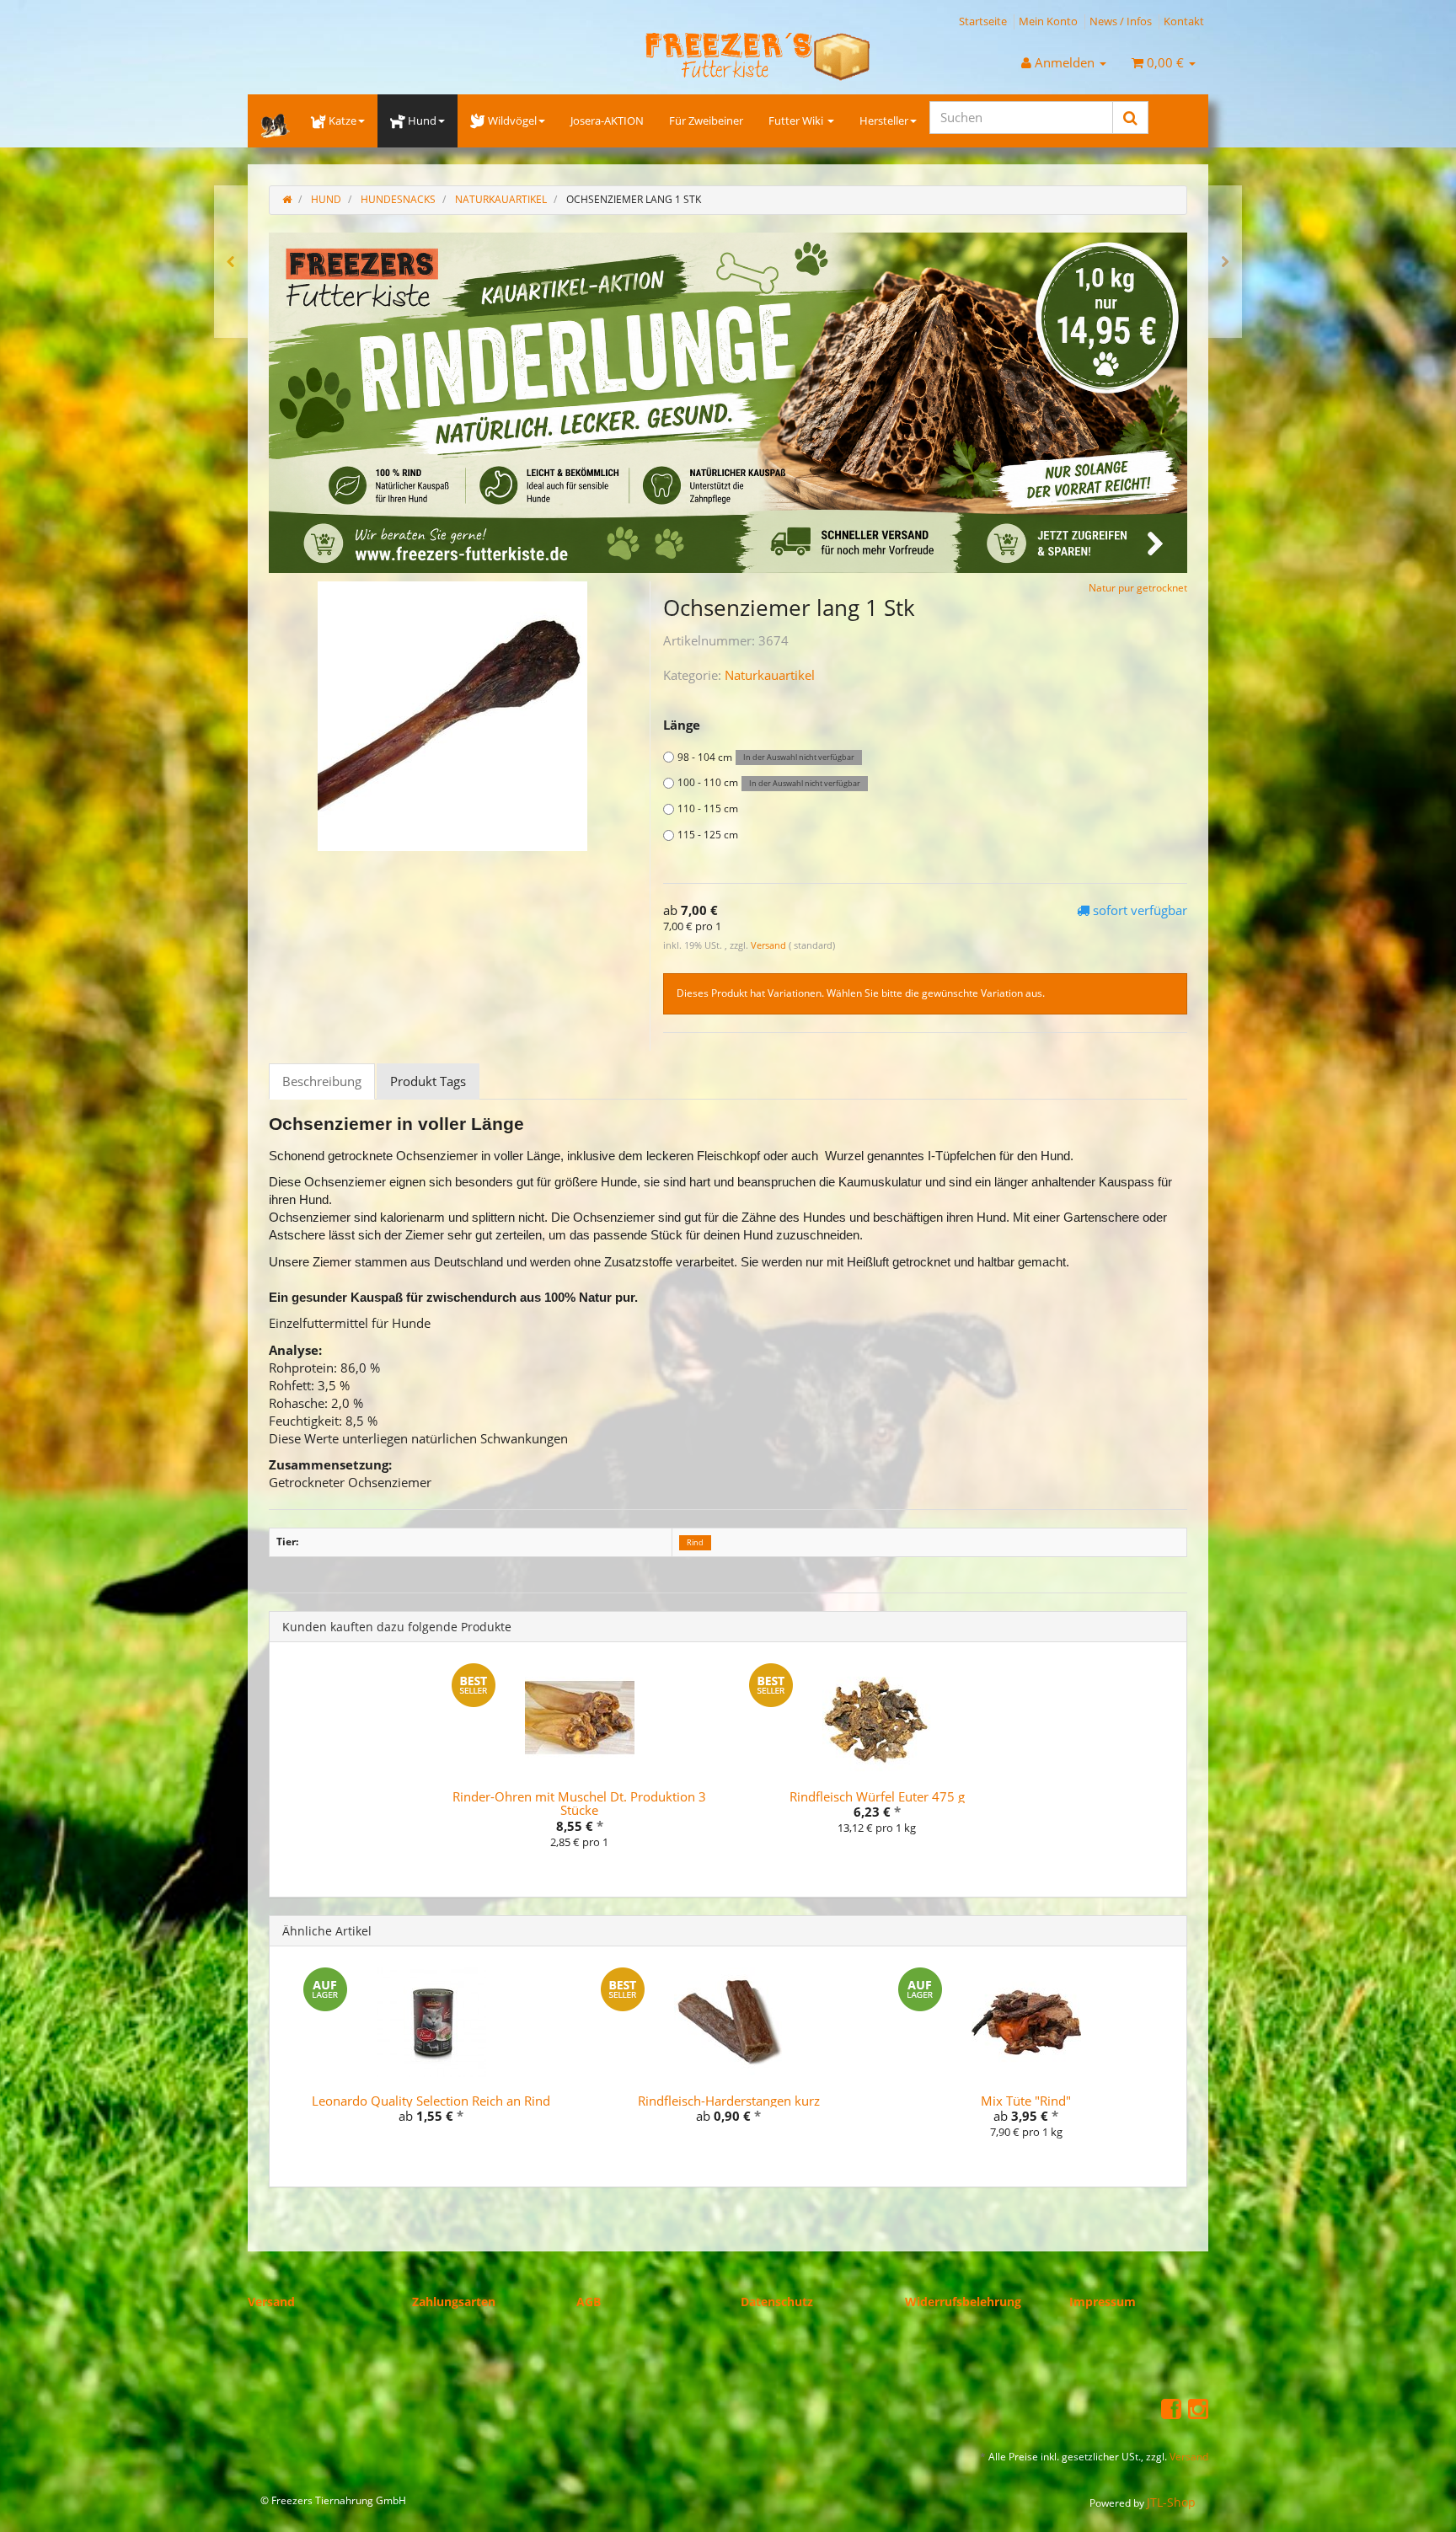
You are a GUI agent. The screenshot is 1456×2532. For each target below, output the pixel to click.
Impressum (1103, 2301)
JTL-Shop (1171, 2502)
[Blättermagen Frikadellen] (231, 262)
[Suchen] (1130, 118)
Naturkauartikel (770, 675)
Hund (422, 120)
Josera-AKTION (607, 120)
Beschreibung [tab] (322, 1081)
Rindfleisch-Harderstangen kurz (729, 2100)
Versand (770, 944)
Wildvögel (512, 120)
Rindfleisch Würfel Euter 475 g (877, 1796)
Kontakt (1184, 21)
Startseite (983, 21)
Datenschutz (777, 2301)
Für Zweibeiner (706, 120)
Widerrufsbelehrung (963, 2301)
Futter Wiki (797, 120)
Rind (695, 1542)
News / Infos (1121, 21)
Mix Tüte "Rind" (1026, 2100)
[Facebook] (1171, 2407)
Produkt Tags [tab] (428, 1081)
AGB (589, 2301)
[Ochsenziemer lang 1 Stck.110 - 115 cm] (1225, 262)
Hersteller (884, 120)
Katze (343, 120)
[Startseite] (287, 199)
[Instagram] (1198, 2407)
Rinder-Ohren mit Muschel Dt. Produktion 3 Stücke (579, 1803)
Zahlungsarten (454, 2301)
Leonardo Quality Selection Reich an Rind (431, 2100)
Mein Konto (1048, 21)
